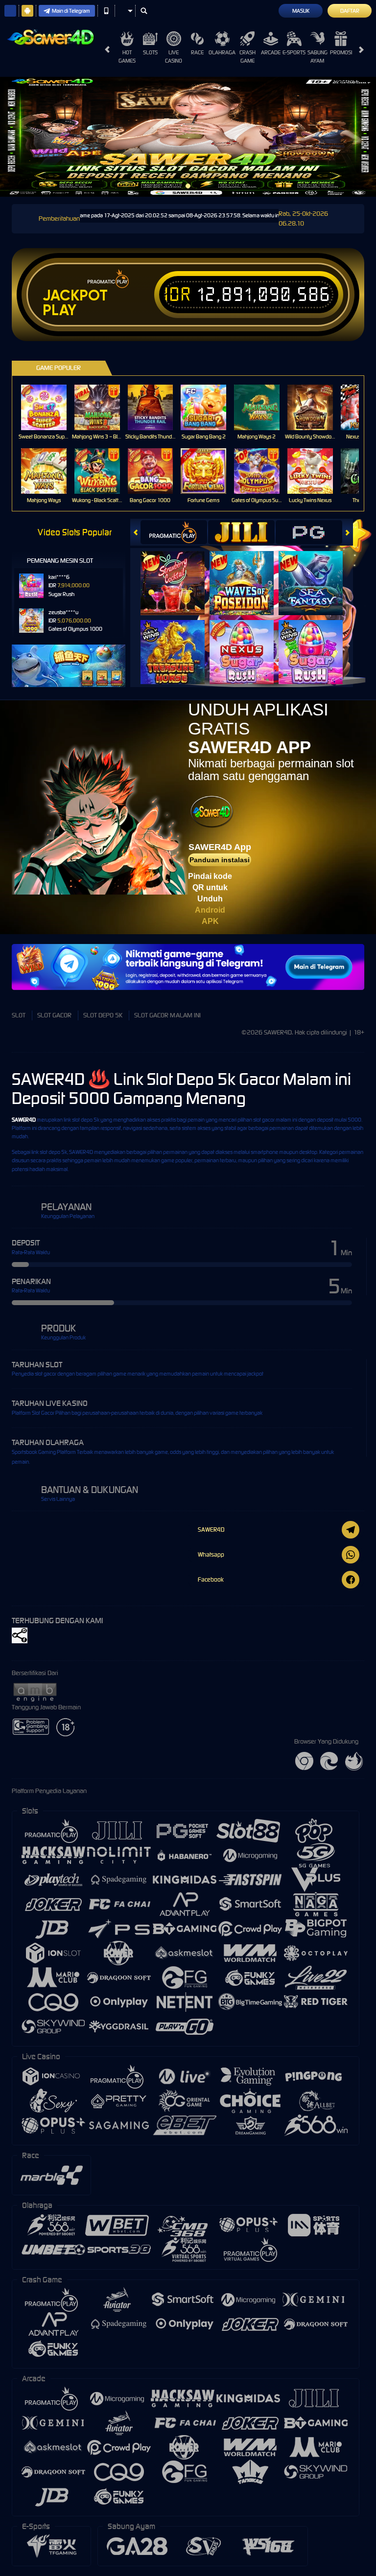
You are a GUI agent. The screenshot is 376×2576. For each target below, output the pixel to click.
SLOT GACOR (54, 1015)
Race (197, 52)
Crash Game (247, 57)
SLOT (19, 1015)
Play (59, 310)
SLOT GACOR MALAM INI (167, 1015)
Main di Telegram (71, 11)
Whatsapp (211, 1554)
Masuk (301, 11)
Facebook (211, 1579)
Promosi (341, 52)
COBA (178, 573)
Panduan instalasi (220, 860)
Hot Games (127, 57)
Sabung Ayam (317, 57)
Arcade (271, 52)
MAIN (50, 407)
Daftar (350, 11)
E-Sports (294, 52)
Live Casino (174, 57)
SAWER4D (24, 1120)
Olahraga (222, 52)
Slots (150, 52)
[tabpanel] (188, 137)
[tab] (174, 532)
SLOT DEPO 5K (103, 1015)
